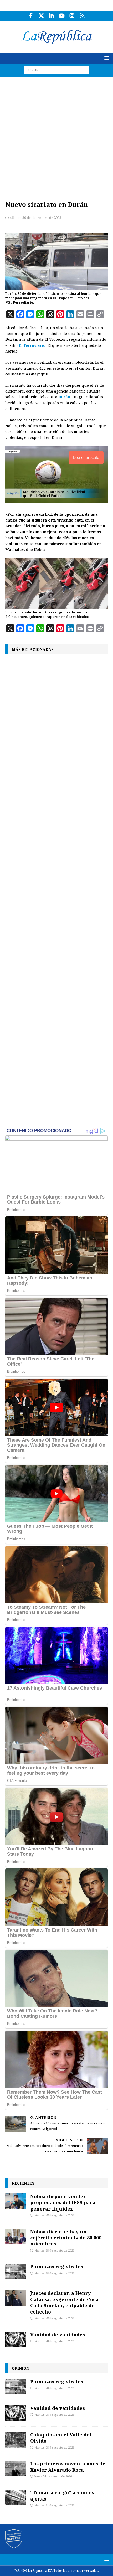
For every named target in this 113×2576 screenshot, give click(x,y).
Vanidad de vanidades (58, 2335)
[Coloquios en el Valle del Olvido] (16, 2440)
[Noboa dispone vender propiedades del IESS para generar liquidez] (16, 2201)
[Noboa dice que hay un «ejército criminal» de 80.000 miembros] (16, 2237)
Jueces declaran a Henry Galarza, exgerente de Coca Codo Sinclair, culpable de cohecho (64, 2302)
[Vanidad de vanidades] (16, 2340)
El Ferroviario (32, 345)
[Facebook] (31, 16)
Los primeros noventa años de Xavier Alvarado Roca (68, 2467)
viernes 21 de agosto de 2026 (54, 2505)
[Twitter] (41, 16)
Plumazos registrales (57, 2267)
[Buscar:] (56, 70)
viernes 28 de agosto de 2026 (54, 2215)
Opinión (20, 2368)
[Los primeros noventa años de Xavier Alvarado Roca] (16, 2469)
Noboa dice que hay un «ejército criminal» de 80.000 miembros (66, 2238)
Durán (64, 397)
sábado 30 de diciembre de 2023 (36, 218)
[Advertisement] (56, 136)
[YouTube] (62, 16)
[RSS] (82, 16)
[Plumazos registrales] (16, 2272)
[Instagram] (72, 16)
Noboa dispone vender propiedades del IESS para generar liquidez (63, 2203)
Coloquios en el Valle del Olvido (61, 2438)
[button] (106, 58)
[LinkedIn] (51, 16)
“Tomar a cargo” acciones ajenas (62, 2495)
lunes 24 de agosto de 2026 (53, 2477)
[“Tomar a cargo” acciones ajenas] (16, 2497)
